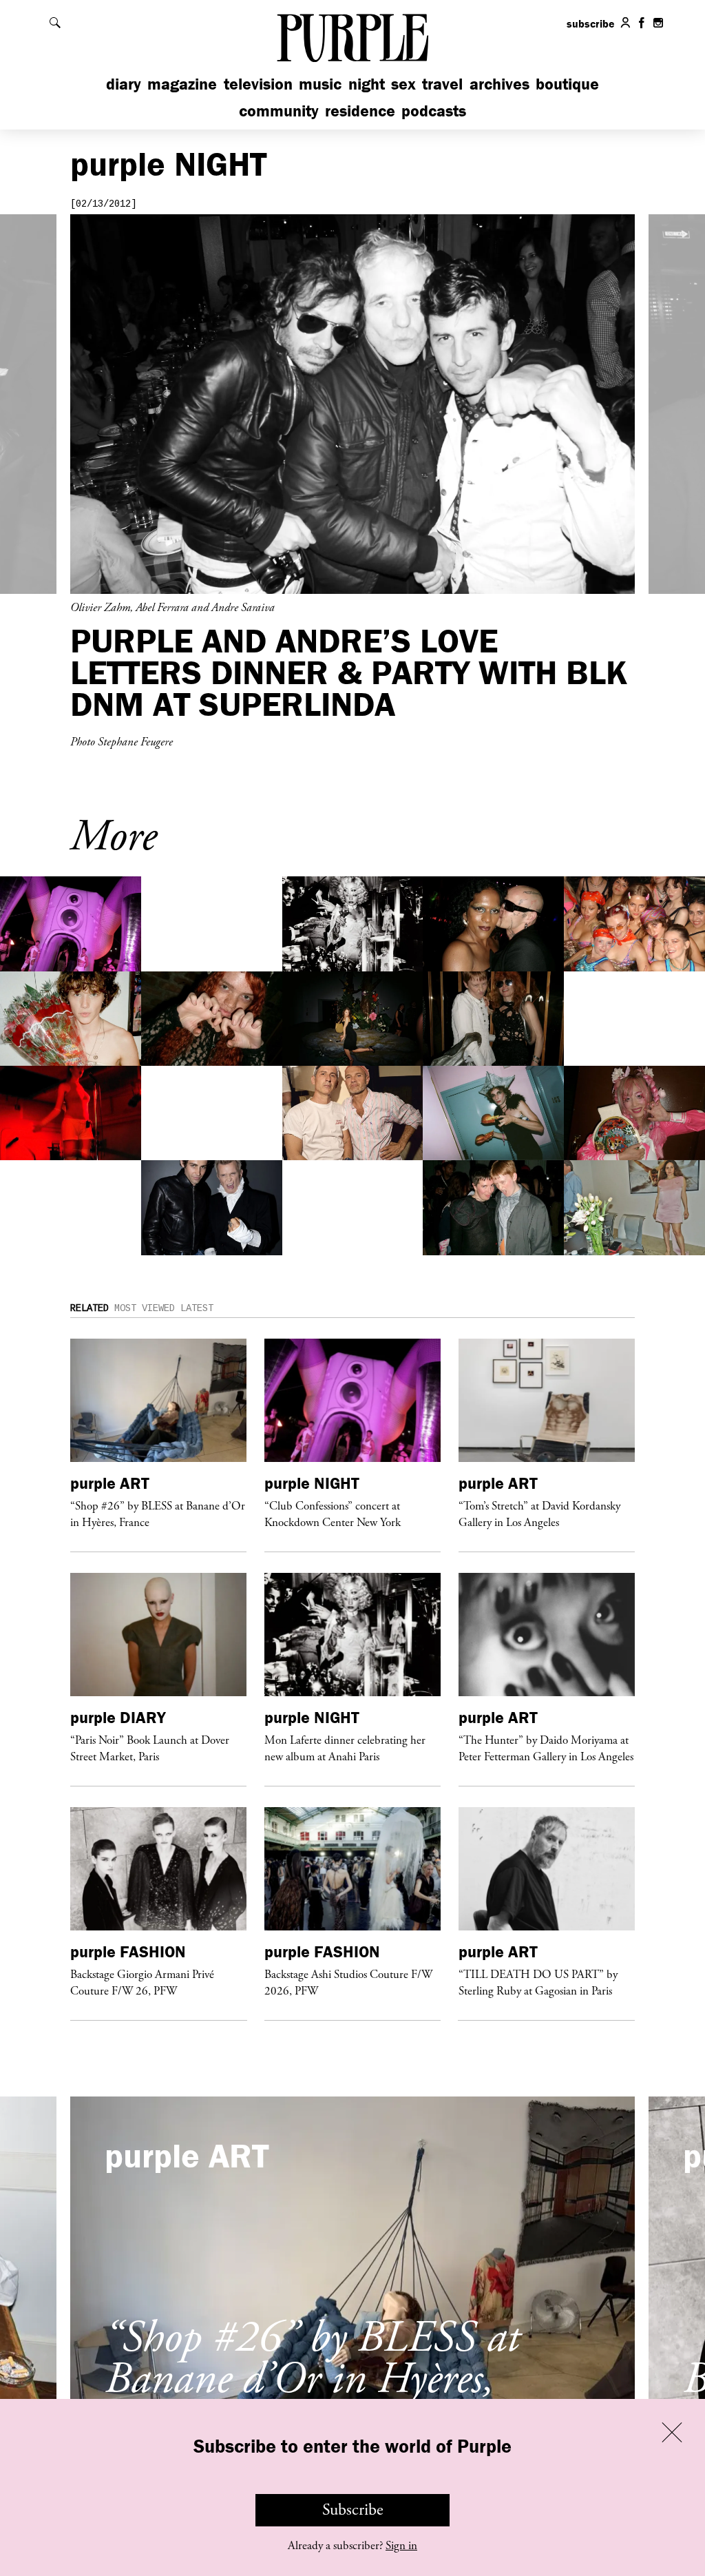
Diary (124, 84)
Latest (197, 1308)
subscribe (591, 23)
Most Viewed (145, 1308)
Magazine (182, 84)
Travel (442, 84)
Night (367, 84)
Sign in (401, 2546)
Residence (360, 111)
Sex (403, 84)
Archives (499, 84)
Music (320, 84)
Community (279, 111)
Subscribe (353, 2510)
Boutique (567, 84)
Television (258, 84)
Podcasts (434, 111)
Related (90, 1308)
